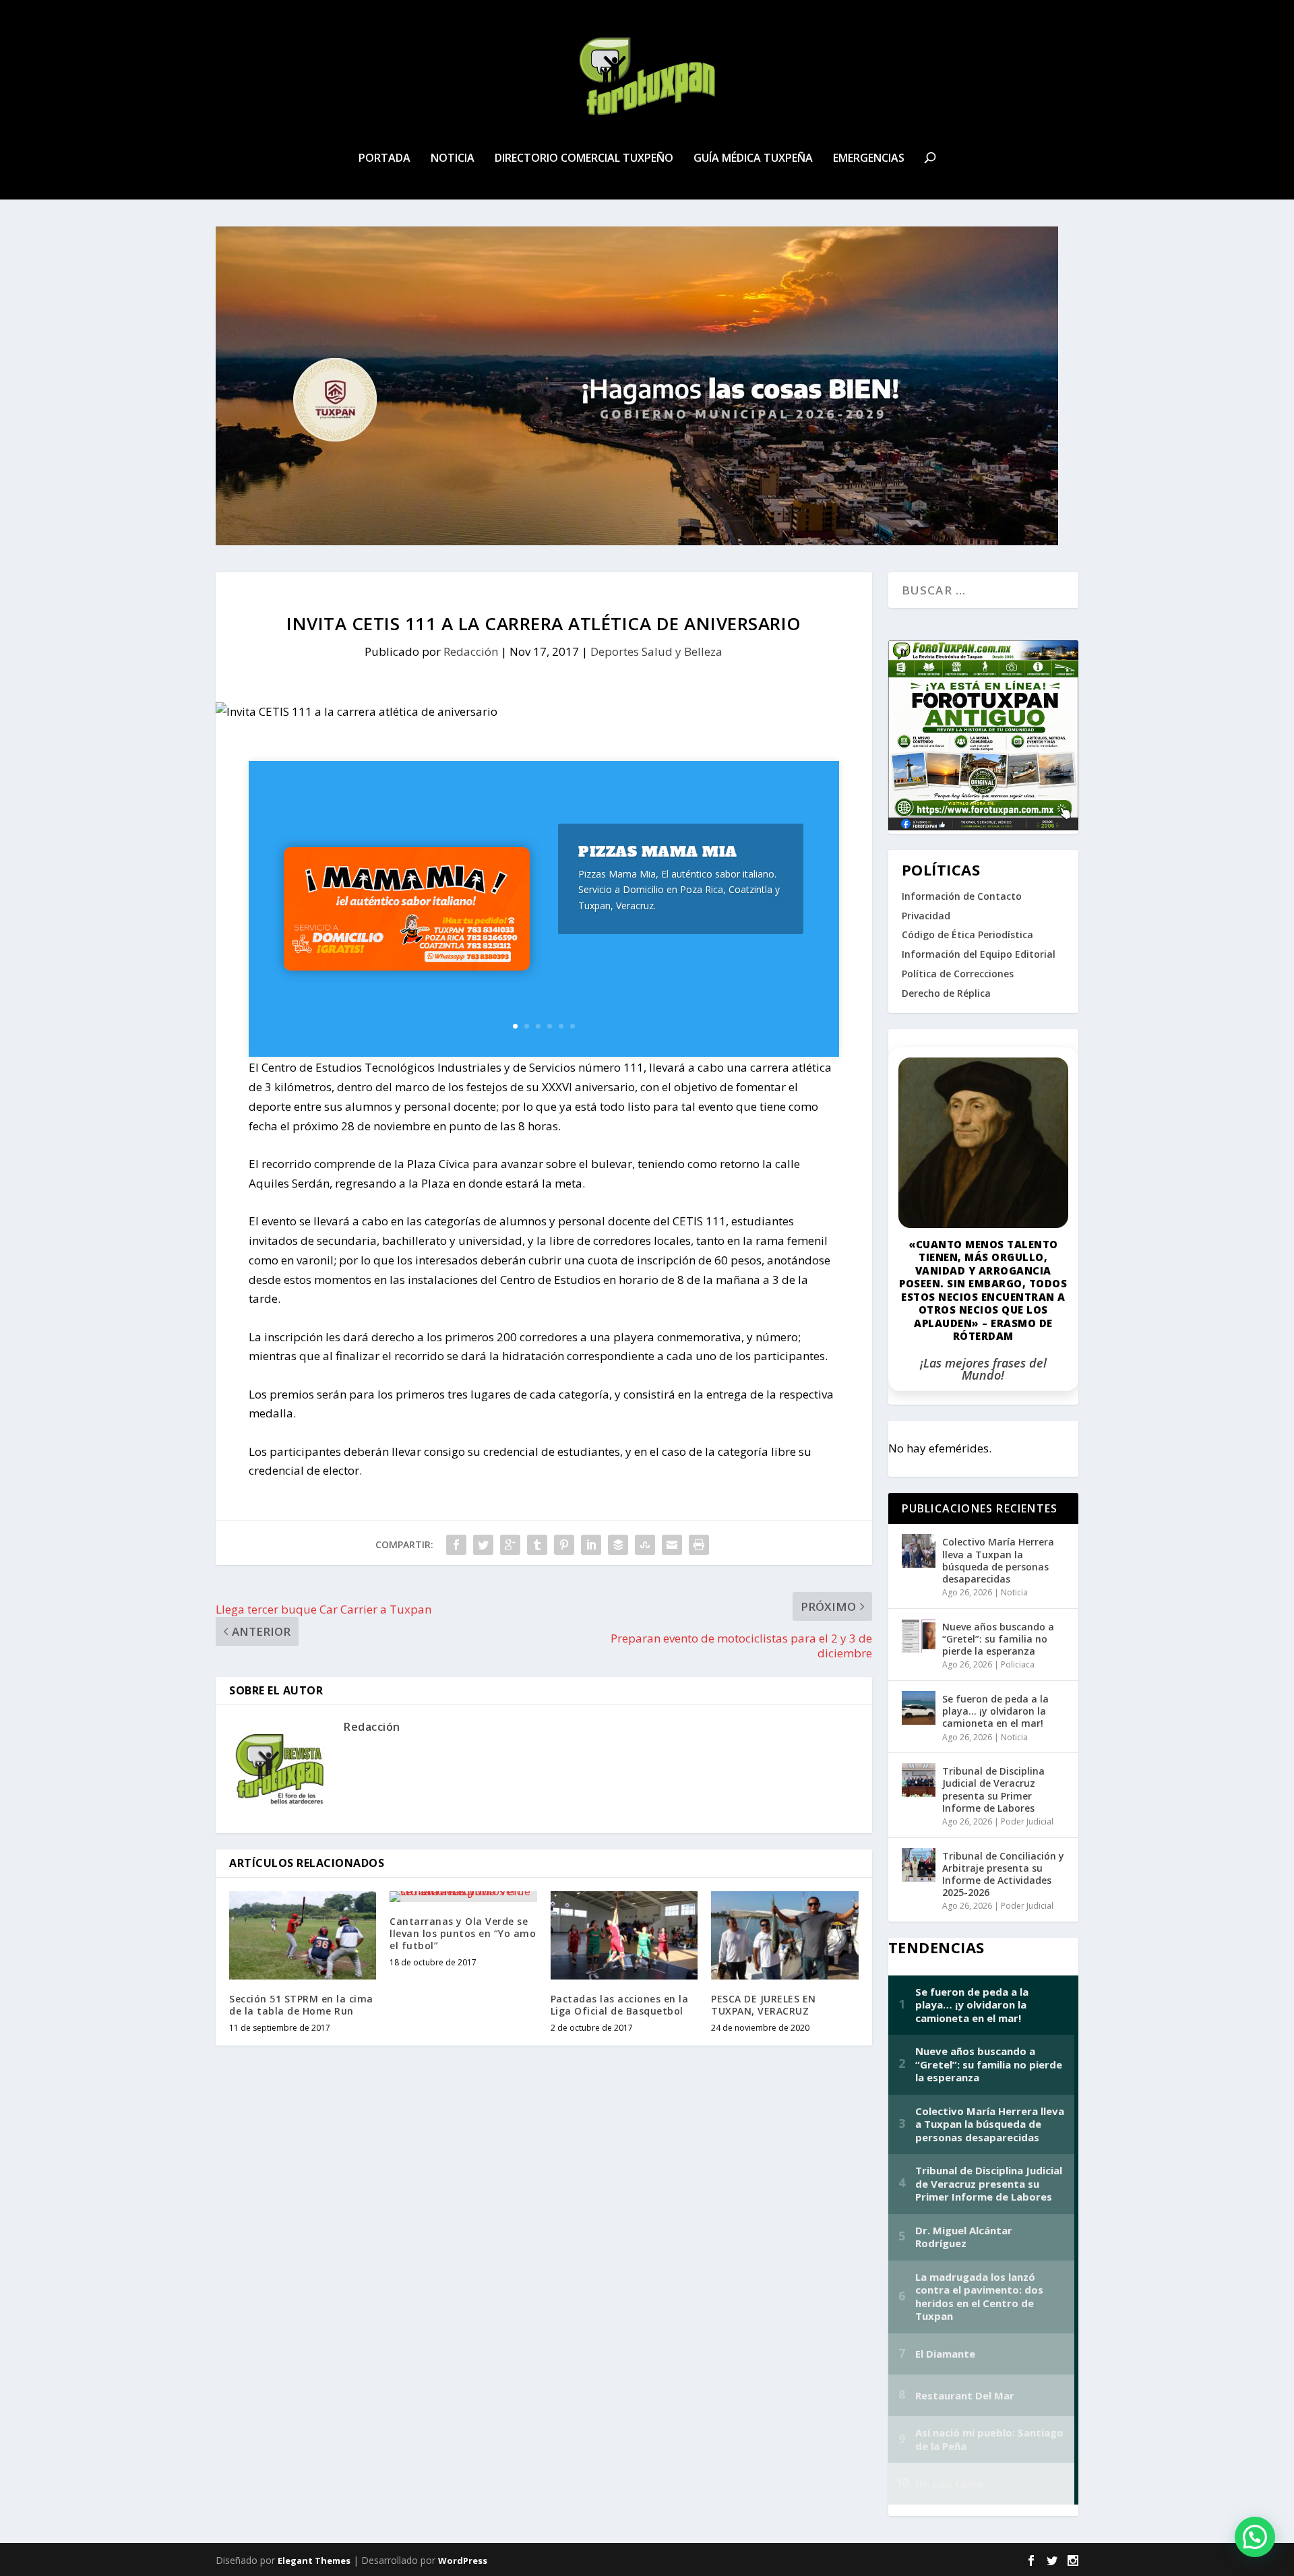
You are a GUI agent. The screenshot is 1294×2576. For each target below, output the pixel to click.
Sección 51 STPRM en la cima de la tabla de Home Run (301, 2005)
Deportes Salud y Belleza (656, 651)
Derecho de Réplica (946, 993)
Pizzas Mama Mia (658, 852)
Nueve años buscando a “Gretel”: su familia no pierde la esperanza (998, 1639)
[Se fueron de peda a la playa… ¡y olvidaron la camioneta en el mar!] (919, 1708)
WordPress (463, 2560)
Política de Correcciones (958, 974)
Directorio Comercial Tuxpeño (584, 159)
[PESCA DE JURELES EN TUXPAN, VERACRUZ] (784, 1935)
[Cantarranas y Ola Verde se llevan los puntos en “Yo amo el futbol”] (463, 1897)
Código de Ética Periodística (967, 934)
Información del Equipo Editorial (979, 954)
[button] (1255, 2537)
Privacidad (926, 916)
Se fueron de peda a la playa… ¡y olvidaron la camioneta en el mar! (995, 1711)
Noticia (453, 159)
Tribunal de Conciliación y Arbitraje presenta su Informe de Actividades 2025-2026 (1003, 1874)
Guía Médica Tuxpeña (753, 159)
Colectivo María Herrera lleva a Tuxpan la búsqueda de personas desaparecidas (998, 1560)
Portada (384, 159)
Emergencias (869, 159)
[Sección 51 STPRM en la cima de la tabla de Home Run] (303, 1935)
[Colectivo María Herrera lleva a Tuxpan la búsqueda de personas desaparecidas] (919, 1551)
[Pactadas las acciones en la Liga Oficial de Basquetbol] (624, 1935)
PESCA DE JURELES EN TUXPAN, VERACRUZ (764, 2005)
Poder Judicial (1027, 1821)
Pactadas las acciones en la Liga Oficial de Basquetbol (620, 2005)
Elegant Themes (314, 2560)
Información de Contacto (962, 896)
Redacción (471, 651)
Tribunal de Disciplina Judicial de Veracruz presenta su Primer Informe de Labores (993, 1789)
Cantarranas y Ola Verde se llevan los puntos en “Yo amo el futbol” (463, 1933)
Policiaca (1018, 1664)
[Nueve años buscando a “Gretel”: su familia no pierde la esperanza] (919, 1636)
